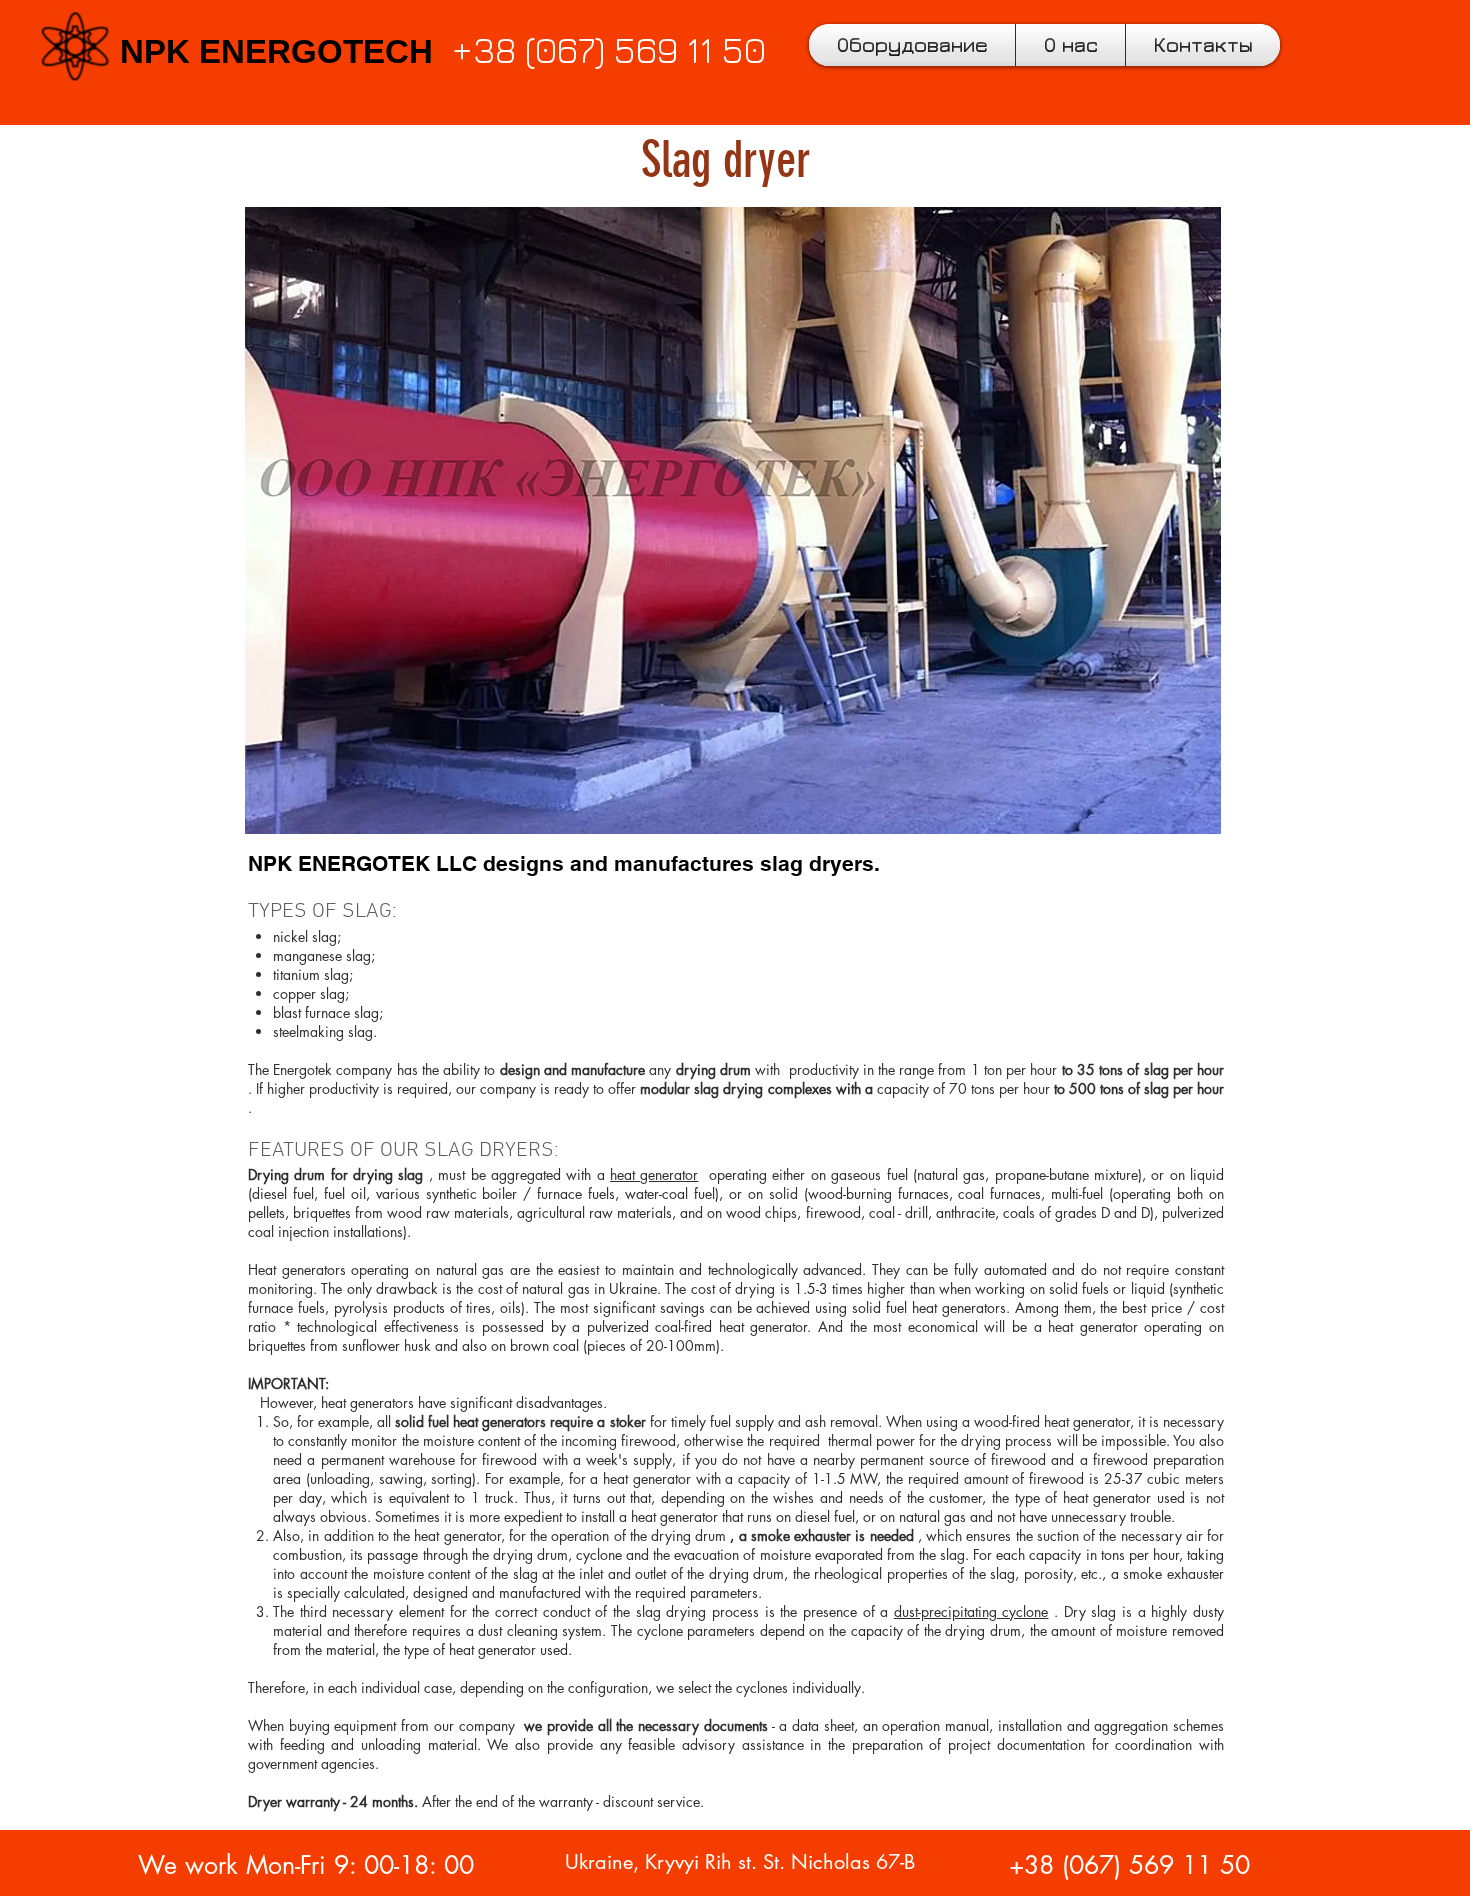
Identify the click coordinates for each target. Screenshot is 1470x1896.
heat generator (654, 1174)
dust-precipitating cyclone (971, 1611)
